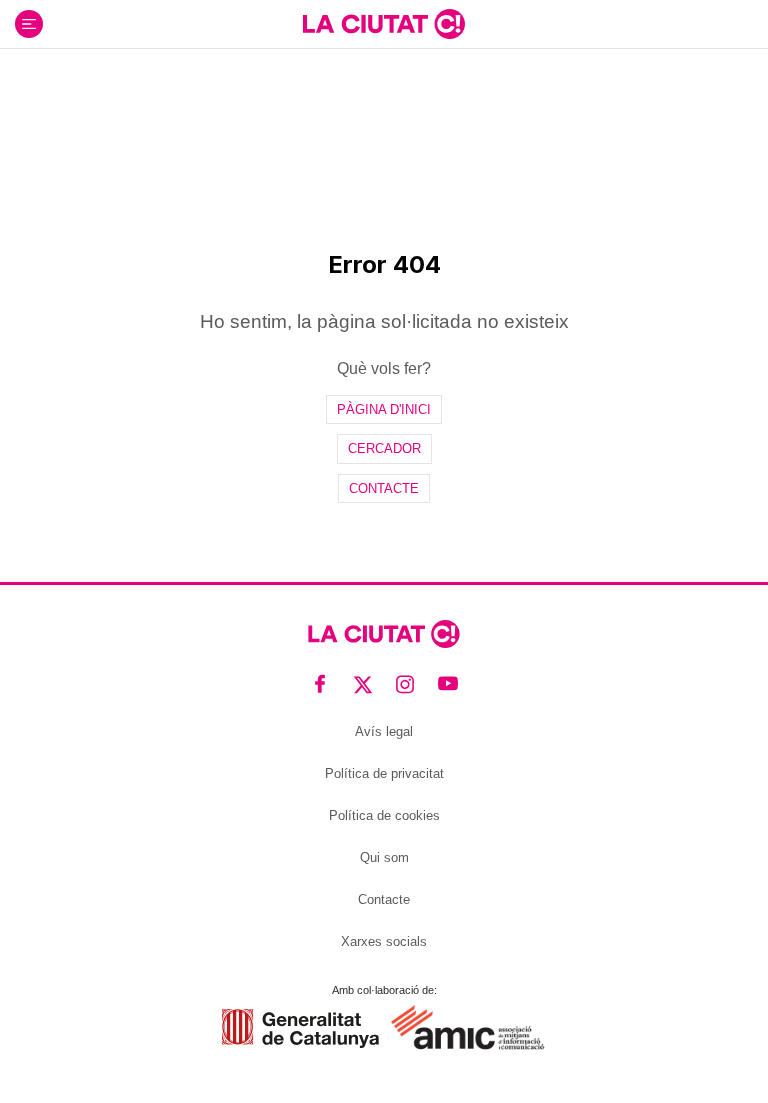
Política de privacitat (384, 773)
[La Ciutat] (384, 24)
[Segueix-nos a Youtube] (448, 683)
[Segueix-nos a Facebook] (320, 683)
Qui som (384, 857)
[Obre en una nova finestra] (300, 1028)
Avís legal (384, 731)
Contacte (384, 488)
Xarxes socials (384, 941)
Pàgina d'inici (384, 409)
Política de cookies (384, 815)
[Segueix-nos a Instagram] (405, 683)
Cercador (384, 448)
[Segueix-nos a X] (363, 683)
